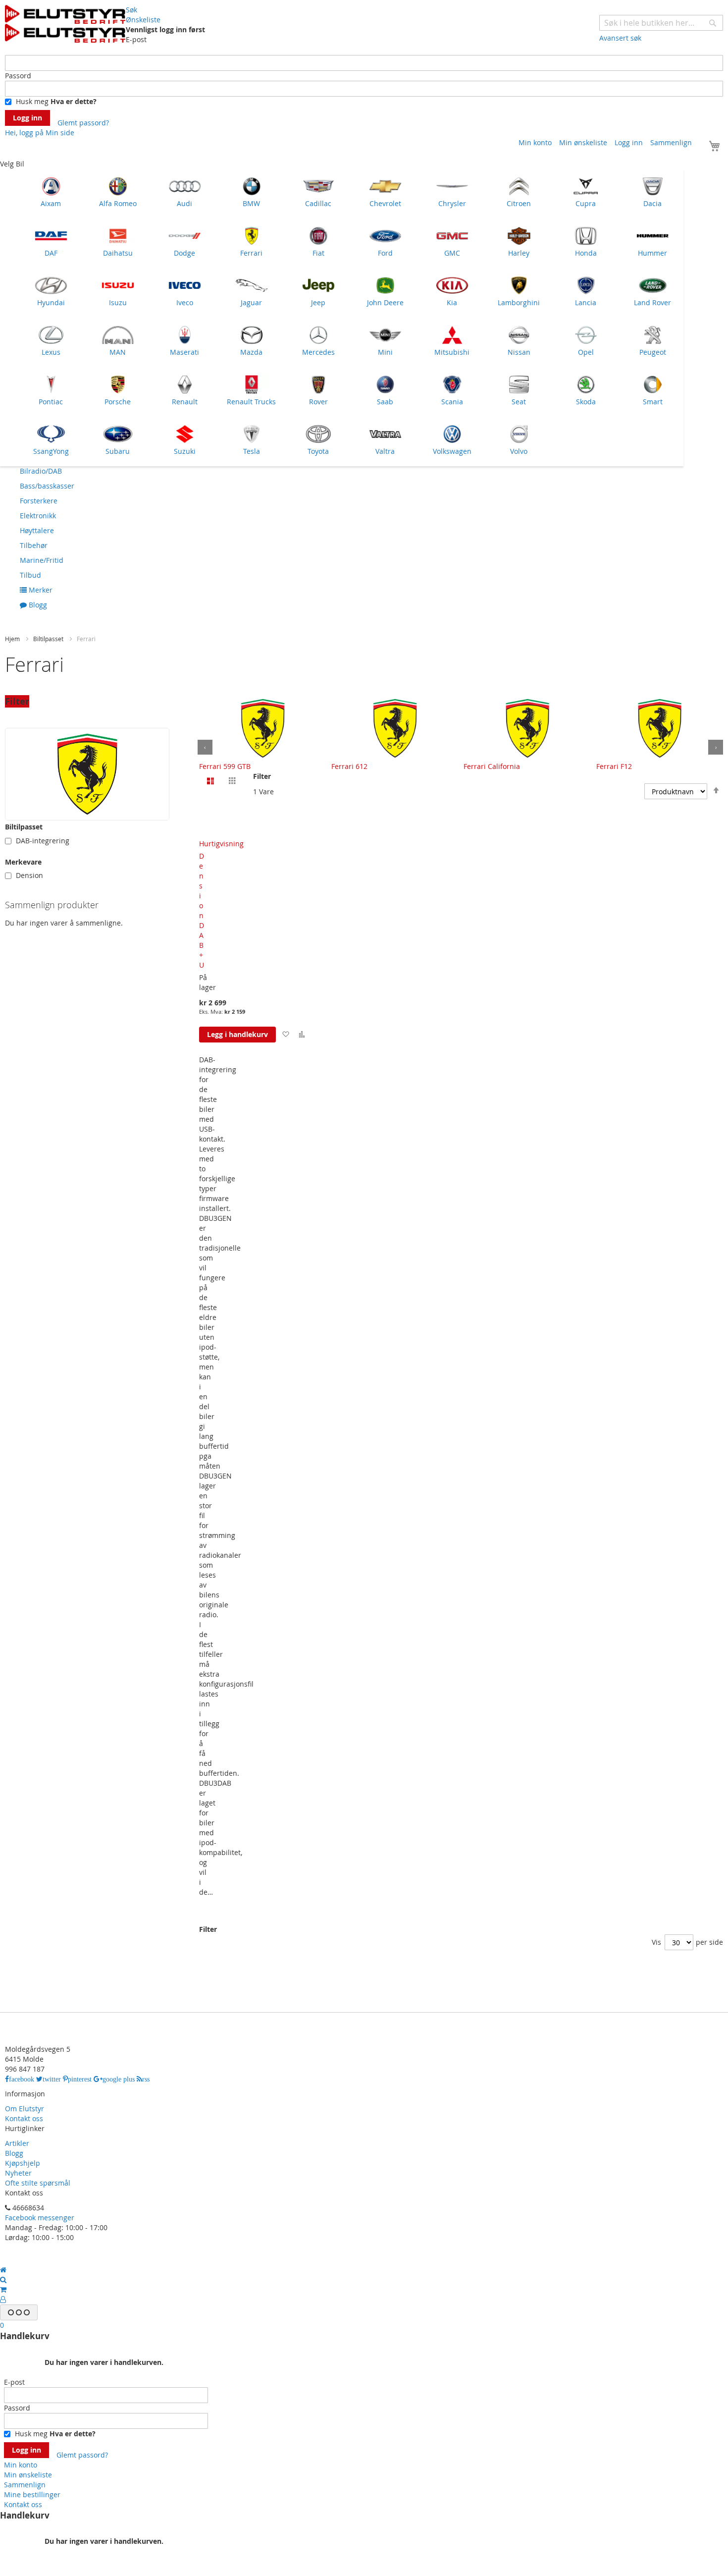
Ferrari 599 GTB (225, 766)
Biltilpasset (49, 639)
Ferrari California (492, 766)
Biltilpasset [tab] (24, 827)
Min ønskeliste (583, 142)
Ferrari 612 (349, 766)
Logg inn (629, 142)
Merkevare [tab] (23, 862)
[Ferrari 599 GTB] (263, 728)
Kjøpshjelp (23, 2163)
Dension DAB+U (202, 910)
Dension (29, 875)
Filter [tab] (17, 701)
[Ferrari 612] (395, 728)
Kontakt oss (24, 2118)
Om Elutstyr (25, 2109)
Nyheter (18, 2173)
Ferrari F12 (614, 766)
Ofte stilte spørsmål (38, 2183)
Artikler (17, 2143)
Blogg (14, 2153)
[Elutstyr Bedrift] (65, 24)
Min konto (535, 142)
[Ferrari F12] (660, 728)
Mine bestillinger (32, 2494)
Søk (131, 10)
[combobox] (661, 23)
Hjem (13, 639)
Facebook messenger (40, 2218)
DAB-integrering (43, 841)
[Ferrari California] (527, 728)
